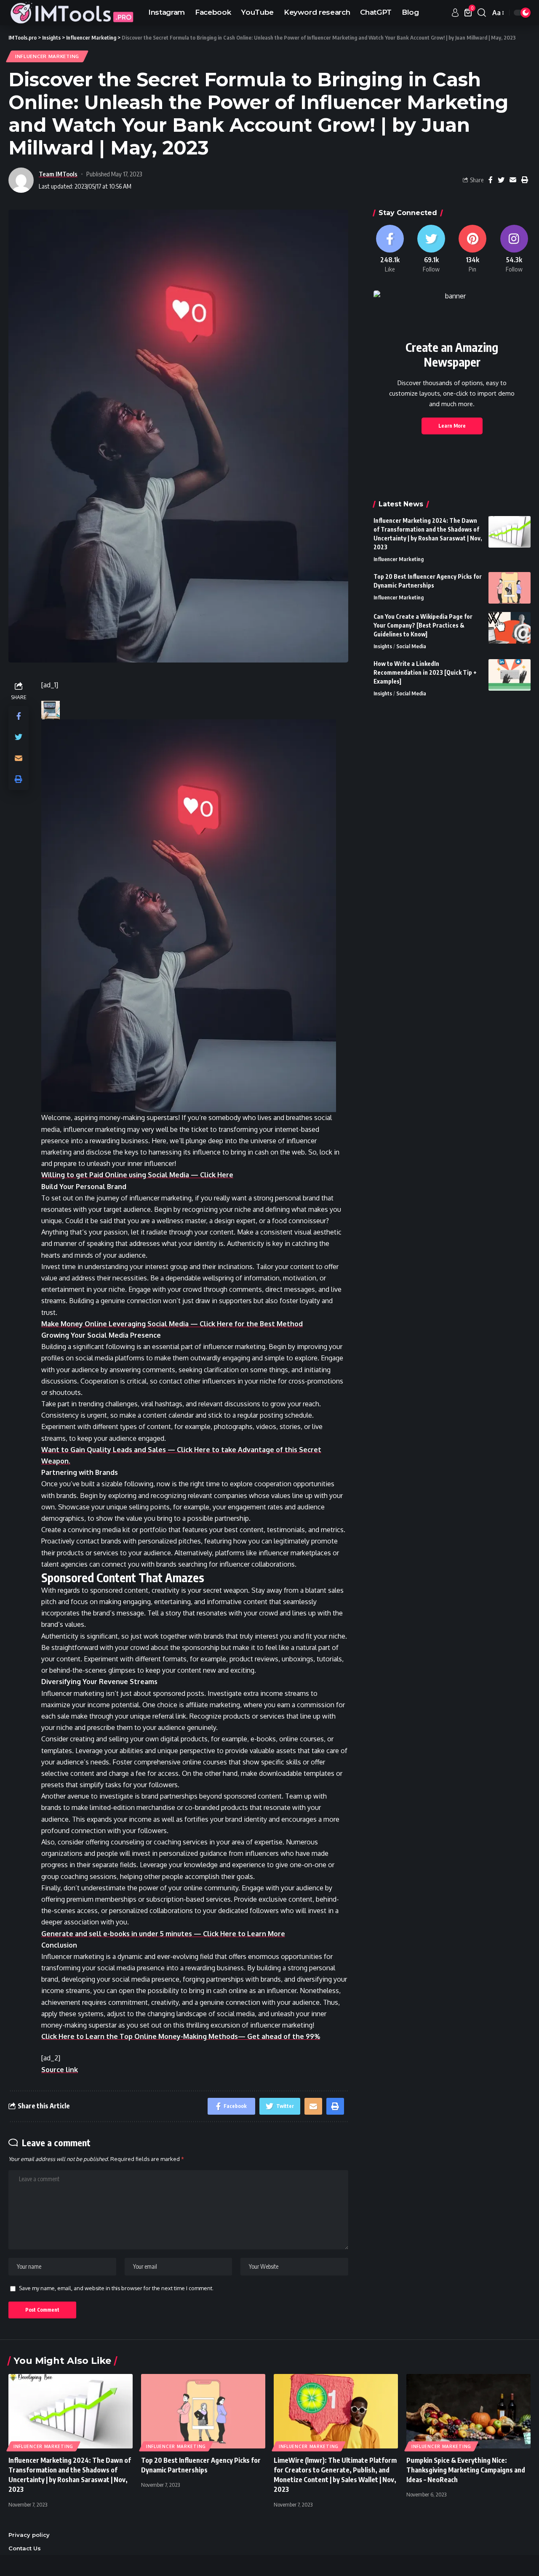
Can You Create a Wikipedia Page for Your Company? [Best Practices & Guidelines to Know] (423, 625)
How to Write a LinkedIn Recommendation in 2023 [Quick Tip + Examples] (425, 672)
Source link (60, 2070)
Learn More (452, 426)
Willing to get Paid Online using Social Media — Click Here (137, 1175)
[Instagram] (514, 249)
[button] (195, 916)
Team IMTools (58, 174)
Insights (383, 646)
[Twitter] (431, 249)
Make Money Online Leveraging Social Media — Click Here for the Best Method (172, 1324)
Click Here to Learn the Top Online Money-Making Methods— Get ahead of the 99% (181, 2036)
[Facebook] (390, 249)
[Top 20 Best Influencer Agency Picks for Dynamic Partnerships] (510, 588)
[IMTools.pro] (72, 13)
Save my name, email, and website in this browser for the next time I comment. (116, 2288)
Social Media (411, 646)
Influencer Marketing (47, 56)
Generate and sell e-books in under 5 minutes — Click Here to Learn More (163, 1934)
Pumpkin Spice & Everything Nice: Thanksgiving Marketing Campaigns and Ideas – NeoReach (466, 2470)
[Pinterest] (472, 249)
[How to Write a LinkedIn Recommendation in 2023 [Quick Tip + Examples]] (510, 675)
